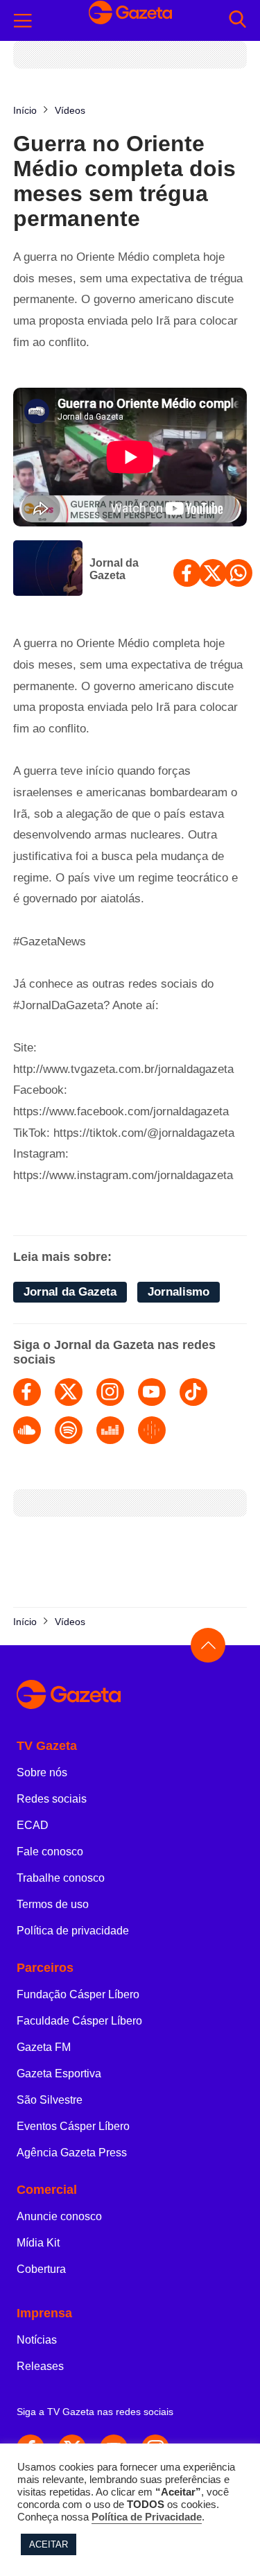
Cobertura (41, 2269)
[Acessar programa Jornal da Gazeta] (48, 569)
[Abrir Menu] (23, 21)
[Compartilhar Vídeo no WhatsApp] (239, 573)
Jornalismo (179, 1292)
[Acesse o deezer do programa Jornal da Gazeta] (110, 1430)
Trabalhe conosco (61, 1878)
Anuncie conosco (59, 2216)
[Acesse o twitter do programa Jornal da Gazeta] (69, 1392)
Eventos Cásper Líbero (73, 2126)
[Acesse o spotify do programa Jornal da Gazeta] (69, 1430)
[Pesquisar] (237, 20)
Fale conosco (50, 1852)
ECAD (33, 1825)
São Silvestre (50, 2100)
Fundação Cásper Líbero (78, 1994)
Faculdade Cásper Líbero (79, 2021)
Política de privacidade (73, 1931)
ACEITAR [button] (49, 2544)
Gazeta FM (44, 2047)
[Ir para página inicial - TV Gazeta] (130, 1695)
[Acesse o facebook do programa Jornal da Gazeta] (27, 1392)
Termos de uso (53, 1904)
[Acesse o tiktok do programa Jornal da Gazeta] (193, 1392)
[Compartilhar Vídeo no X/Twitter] (213, 573)
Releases (40, 2366)
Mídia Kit (38, 2243)
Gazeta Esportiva (59, 2073)
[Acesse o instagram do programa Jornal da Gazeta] (110, 1392)
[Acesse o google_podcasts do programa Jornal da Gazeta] (152, 1430)
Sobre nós (42, 1772)
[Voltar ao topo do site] (208, 1645)
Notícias (37, 2340)
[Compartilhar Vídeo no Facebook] (187, 573)
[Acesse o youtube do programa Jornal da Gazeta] (152, 1392)
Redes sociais (52, 1799)
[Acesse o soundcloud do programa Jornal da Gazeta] (27, 1430)
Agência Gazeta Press (72, 2153)
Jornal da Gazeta (114, 569)
